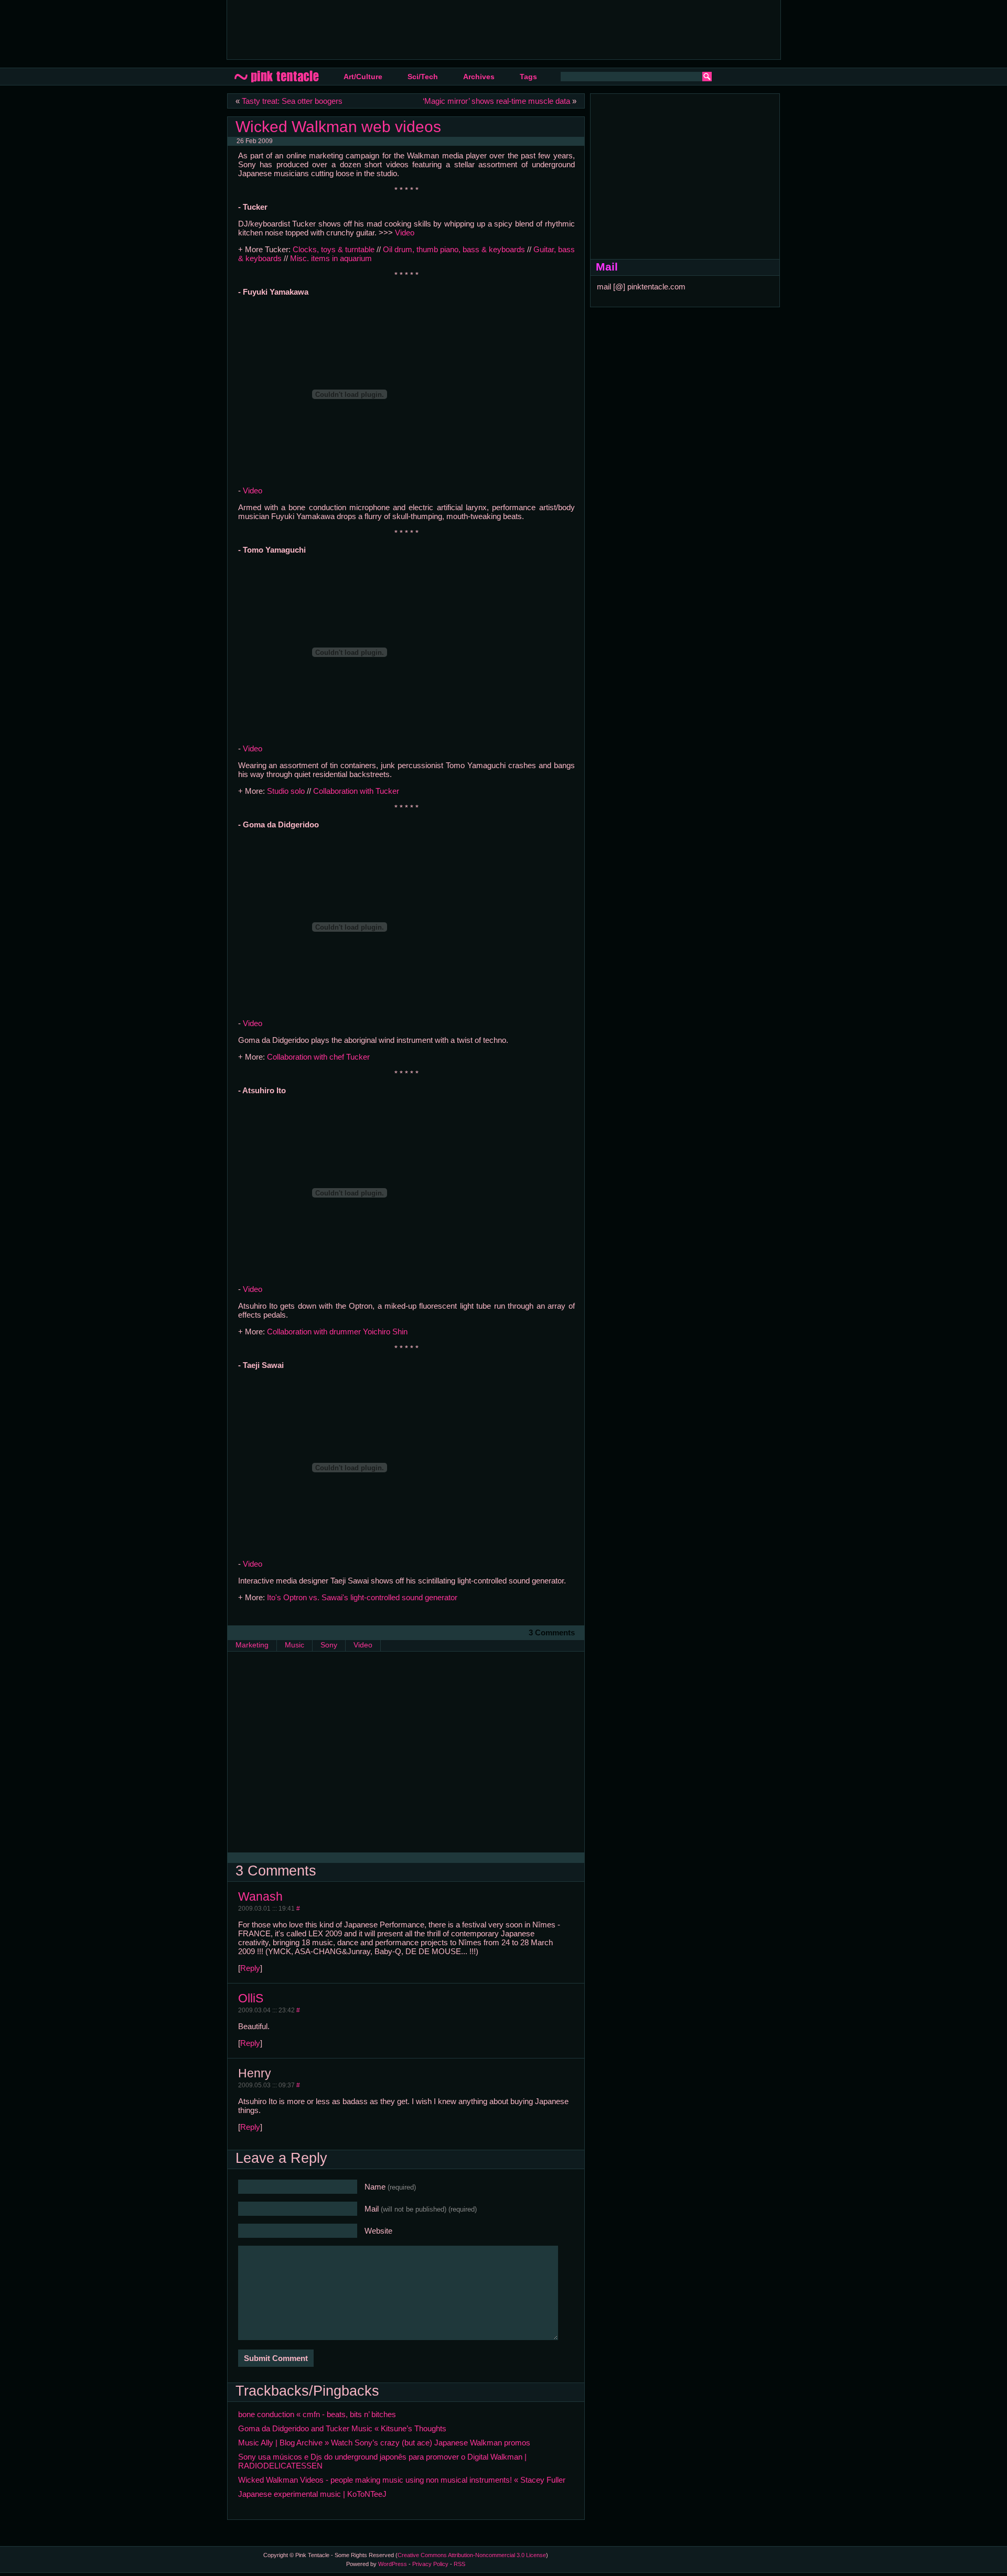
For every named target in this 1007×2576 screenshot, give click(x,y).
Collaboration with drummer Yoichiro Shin (337, 1332)
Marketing (252, 1645)
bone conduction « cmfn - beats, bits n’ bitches (317, 2414)
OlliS (251, 1998)
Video (405, 233)
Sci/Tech (423, 77)
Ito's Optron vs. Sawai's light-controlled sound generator (362, 1597)
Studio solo (286, 791)
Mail (421, 2209)
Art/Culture (363, 77)
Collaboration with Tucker (356, 791)
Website (378, 2231)
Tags (528, 77)
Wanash (260, 1896)
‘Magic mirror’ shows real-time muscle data (496, 101)
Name (390, 2187)
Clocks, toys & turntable (334, 249)
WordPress (393, 2564)
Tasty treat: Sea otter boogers (292, 101)
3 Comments (552, 1632)
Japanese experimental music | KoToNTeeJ (312, 2494)
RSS (459, 2564)
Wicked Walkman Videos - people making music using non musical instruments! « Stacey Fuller (402, 2480)
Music (294, 1645)
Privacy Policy (430, 2564)
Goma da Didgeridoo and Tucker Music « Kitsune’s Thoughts (342, 2428)
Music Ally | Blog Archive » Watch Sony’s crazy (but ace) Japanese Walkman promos (384, 2443)
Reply (250, 1968)
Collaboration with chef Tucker (318, 1057)
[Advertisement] (426, 29)
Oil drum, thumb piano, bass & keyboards (454, 249)
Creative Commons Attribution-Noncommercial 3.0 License (472, 2555)
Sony (329, 1645)
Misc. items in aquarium (331, 258)
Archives (479, 77)
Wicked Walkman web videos (338, 126)
